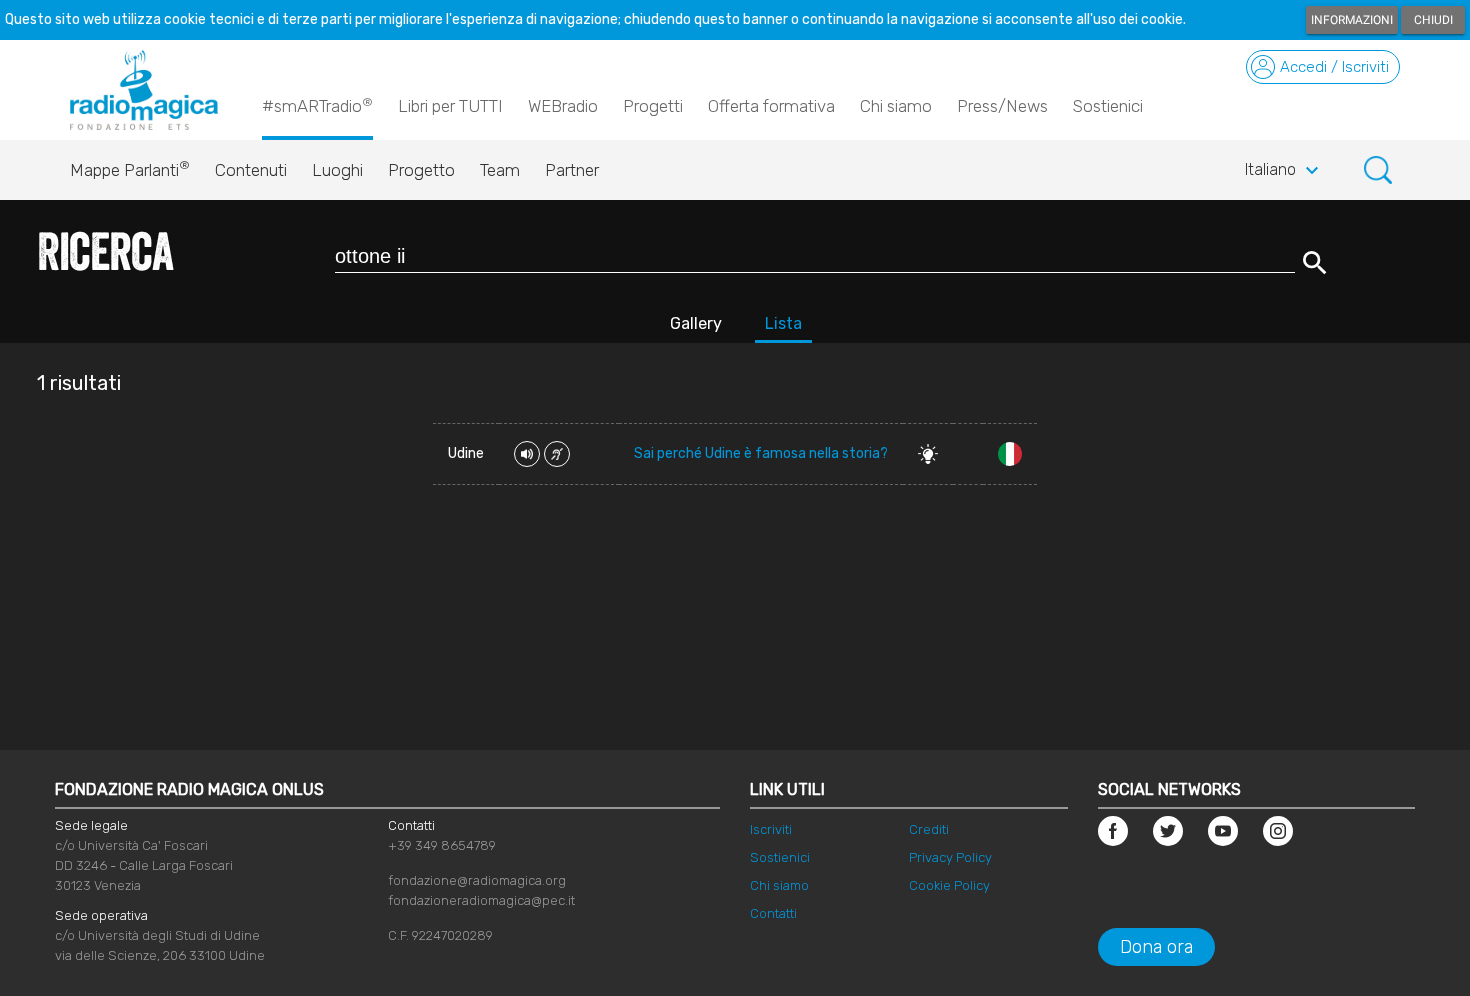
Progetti (653, 106)
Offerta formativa (771, 106)
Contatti (773, 913)
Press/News (1002, 106)
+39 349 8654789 (442, 845)
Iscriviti (771, 829)
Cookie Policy (949, 885)
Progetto (421, 170)
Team (500, 170)
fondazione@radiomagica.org (477, 880)
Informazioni (1352, 20)
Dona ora (1156, 947)
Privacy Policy (950, 857)
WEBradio (563, 106)
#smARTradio (317, 105)
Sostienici (1108, 106)
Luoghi (337, 170)
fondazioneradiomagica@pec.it (481, 900)
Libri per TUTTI (450, 106)
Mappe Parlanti (130, 169)
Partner (572, 170)
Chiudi (1433, 20)
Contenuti (251, 170)
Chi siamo (896, 106)
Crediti (929, 829)
